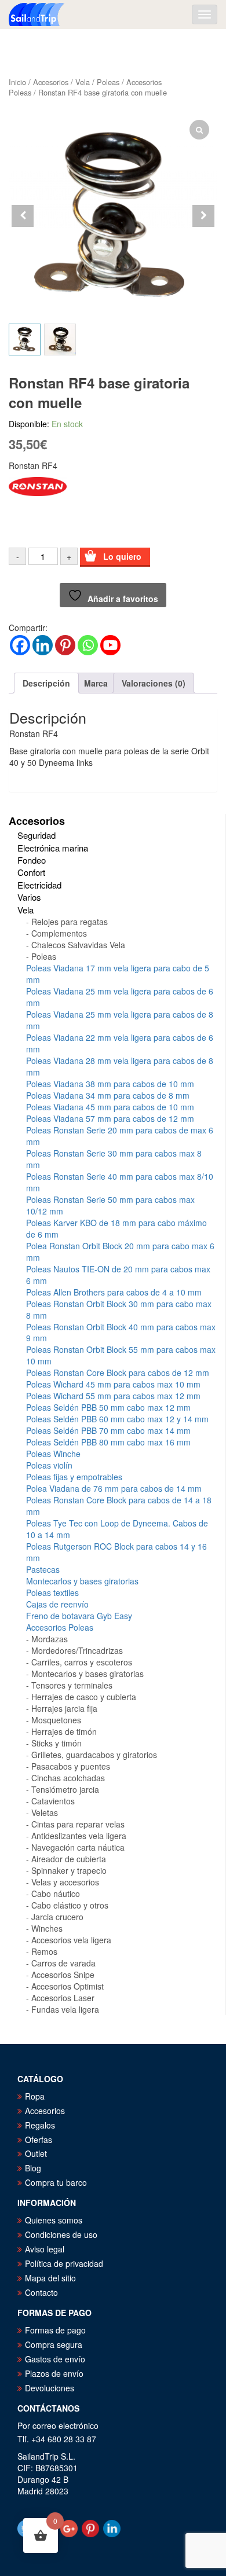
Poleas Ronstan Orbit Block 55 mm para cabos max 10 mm (121, 1355)
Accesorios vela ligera (71, 1940)
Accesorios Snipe (63, 1975)
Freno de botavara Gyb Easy (79, 1616)
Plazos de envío (54, 2373)
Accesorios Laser (63, 1998)
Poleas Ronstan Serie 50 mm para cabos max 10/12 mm (110, 1205)
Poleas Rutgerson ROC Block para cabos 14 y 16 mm (116, 1552)
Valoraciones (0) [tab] (154, 683)
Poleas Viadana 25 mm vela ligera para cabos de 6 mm (120, 997)
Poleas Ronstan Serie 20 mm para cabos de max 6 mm (120, 1136)
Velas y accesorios (65, 1882)
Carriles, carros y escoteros (82, 1662)
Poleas (108, 82)
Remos (44, 1951)
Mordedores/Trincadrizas (77, 1650)
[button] (203, 216)
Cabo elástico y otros (70, 1905)
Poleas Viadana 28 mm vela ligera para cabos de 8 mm (120, 1066)
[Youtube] (110, 645)
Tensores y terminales (72, 1685)
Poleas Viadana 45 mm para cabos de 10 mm (110, 1107)
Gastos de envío (55, 2359)
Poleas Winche (53, 1454)
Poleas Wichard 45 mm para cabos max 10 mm (113, 1384)
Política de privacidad (64, 2263)
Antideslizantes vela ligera (79, 1836)
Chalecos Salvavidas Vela (78, 945)
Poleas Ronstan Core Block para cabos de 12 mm (118, 1373)
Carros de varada (63, 1963)
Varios (29, 897)
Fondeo (32, 860)
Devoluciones (50, 2388)
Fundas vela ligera (65, 2009)
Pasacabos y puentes (71, 1766)
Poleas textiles (52, 1592)
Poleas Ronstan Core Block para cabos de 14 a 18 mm (119, 1506)
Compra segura (54, 2344)
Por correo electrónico (58, 2425)
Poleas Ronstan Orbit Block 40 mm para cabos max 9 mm (121, 1333)
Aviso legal (45, 2249)
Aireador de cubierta (69, 1859)
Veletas (45, 1812)
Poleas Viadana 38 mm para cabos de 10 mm (110, 1084)
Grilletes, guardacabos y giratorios (94, 1755)
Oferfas (39, 2140)
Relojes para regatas (70, 922)
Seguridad (37, 835)
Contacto (41, 2292)
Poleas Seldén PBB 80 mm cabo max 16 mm (108, 1442)
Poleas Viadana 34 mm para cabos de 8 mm (108, 1095)
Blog (33, 2168)
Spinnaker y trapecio (69, 1870)
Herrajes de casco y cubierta (84, 1697)
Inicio (17, 82)
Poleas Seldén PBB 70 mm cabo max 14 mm (108, 1430)
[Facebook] (20, 645)
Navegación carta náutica (78, 1847)
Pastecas (43, 1569)
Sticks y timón (57, 1743)
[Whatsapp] (88, 645)
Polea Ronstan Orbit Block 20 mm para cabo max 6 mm (120, 1252)
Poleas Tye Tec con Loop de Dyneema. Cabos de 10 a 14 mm (117, 1529)
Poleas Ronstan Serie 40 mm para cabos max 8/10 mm (120, 1182)
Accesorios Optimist (68, 1986)
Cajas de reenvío (57, 1604)
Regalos (40, 2125)
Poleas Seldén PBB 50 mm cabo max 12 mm (108, 1407)
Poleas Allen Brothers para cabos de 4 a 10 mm (114, 1292)
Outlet (36, 2153)
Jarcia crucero (57, 1917)
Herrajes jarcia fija (64, 1708)
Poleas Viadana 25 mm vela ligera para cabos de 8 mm (120, 1020)
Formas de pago (55, 2330)
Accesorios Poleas (60, 1627)
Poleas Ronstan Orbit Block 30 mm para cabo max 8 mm (119, 1309)
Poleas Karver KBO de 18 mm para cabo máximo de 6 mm (116, 1228)
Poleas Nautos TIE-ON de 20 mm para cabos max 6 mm (118, 1275)
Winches (47, 1928)
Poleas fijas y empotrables (74, 1477)
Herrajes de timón (64, 1731)
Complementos (59, 933)
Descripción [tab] (46, 683)
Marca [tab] (96, 683)
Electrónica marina (53, 848)
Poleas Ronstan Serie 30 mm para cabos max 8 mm (114, 1159)
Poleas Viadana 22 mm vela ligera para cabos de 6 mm (120, 1043)
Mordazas (50, 1639)
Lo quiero (122, 556)
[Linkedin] (43, 645)
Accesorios (51, 82)
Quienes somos (54, 2220)
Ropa (35, 2096)
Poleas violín (49, 1465)
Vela (83, 82)
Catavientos (53, 1801)
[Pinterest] (65, 645)
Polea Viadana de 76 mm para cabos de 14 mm (114, 1488)
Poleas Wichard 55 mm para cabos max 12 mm (113, 1396)
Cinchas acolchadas (68, 1778)
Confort (31, 872)
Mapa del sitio (50, 2278)
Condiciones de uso (61, 2234)
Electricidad (39, 885)
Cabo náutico (56, 1894)
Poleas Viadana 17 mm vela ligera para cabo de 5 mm (118, 974)
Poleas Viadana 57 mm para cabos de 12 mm (110, 1118)
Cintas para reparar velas (78, 1824)
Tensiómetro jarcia (65, 1789)
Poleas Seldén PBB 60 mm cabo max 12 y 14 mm (117, 1419)
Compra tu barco (56, 2182)
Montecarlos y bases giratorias (82, 1581)
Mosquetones (56, 1720)
